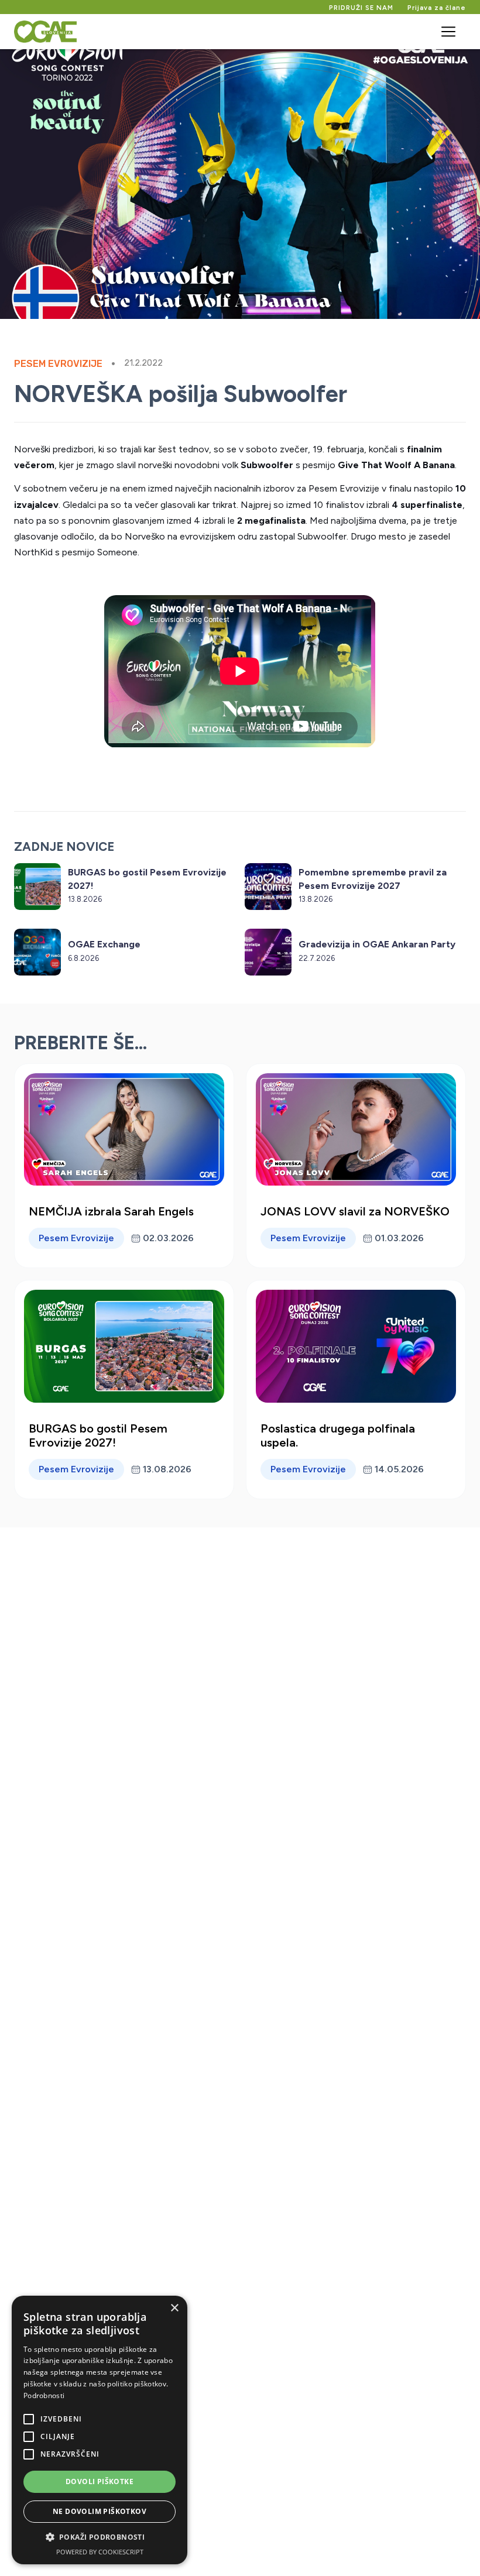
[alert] (100, 2430)
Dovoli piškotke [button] (100, 2481)
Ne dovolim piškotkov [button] (100, 2511)
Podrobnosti (44, 2395)
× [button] (174, 2308)
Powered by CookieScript (100, 2552)
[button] (448, 32)
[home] (45, 32)
